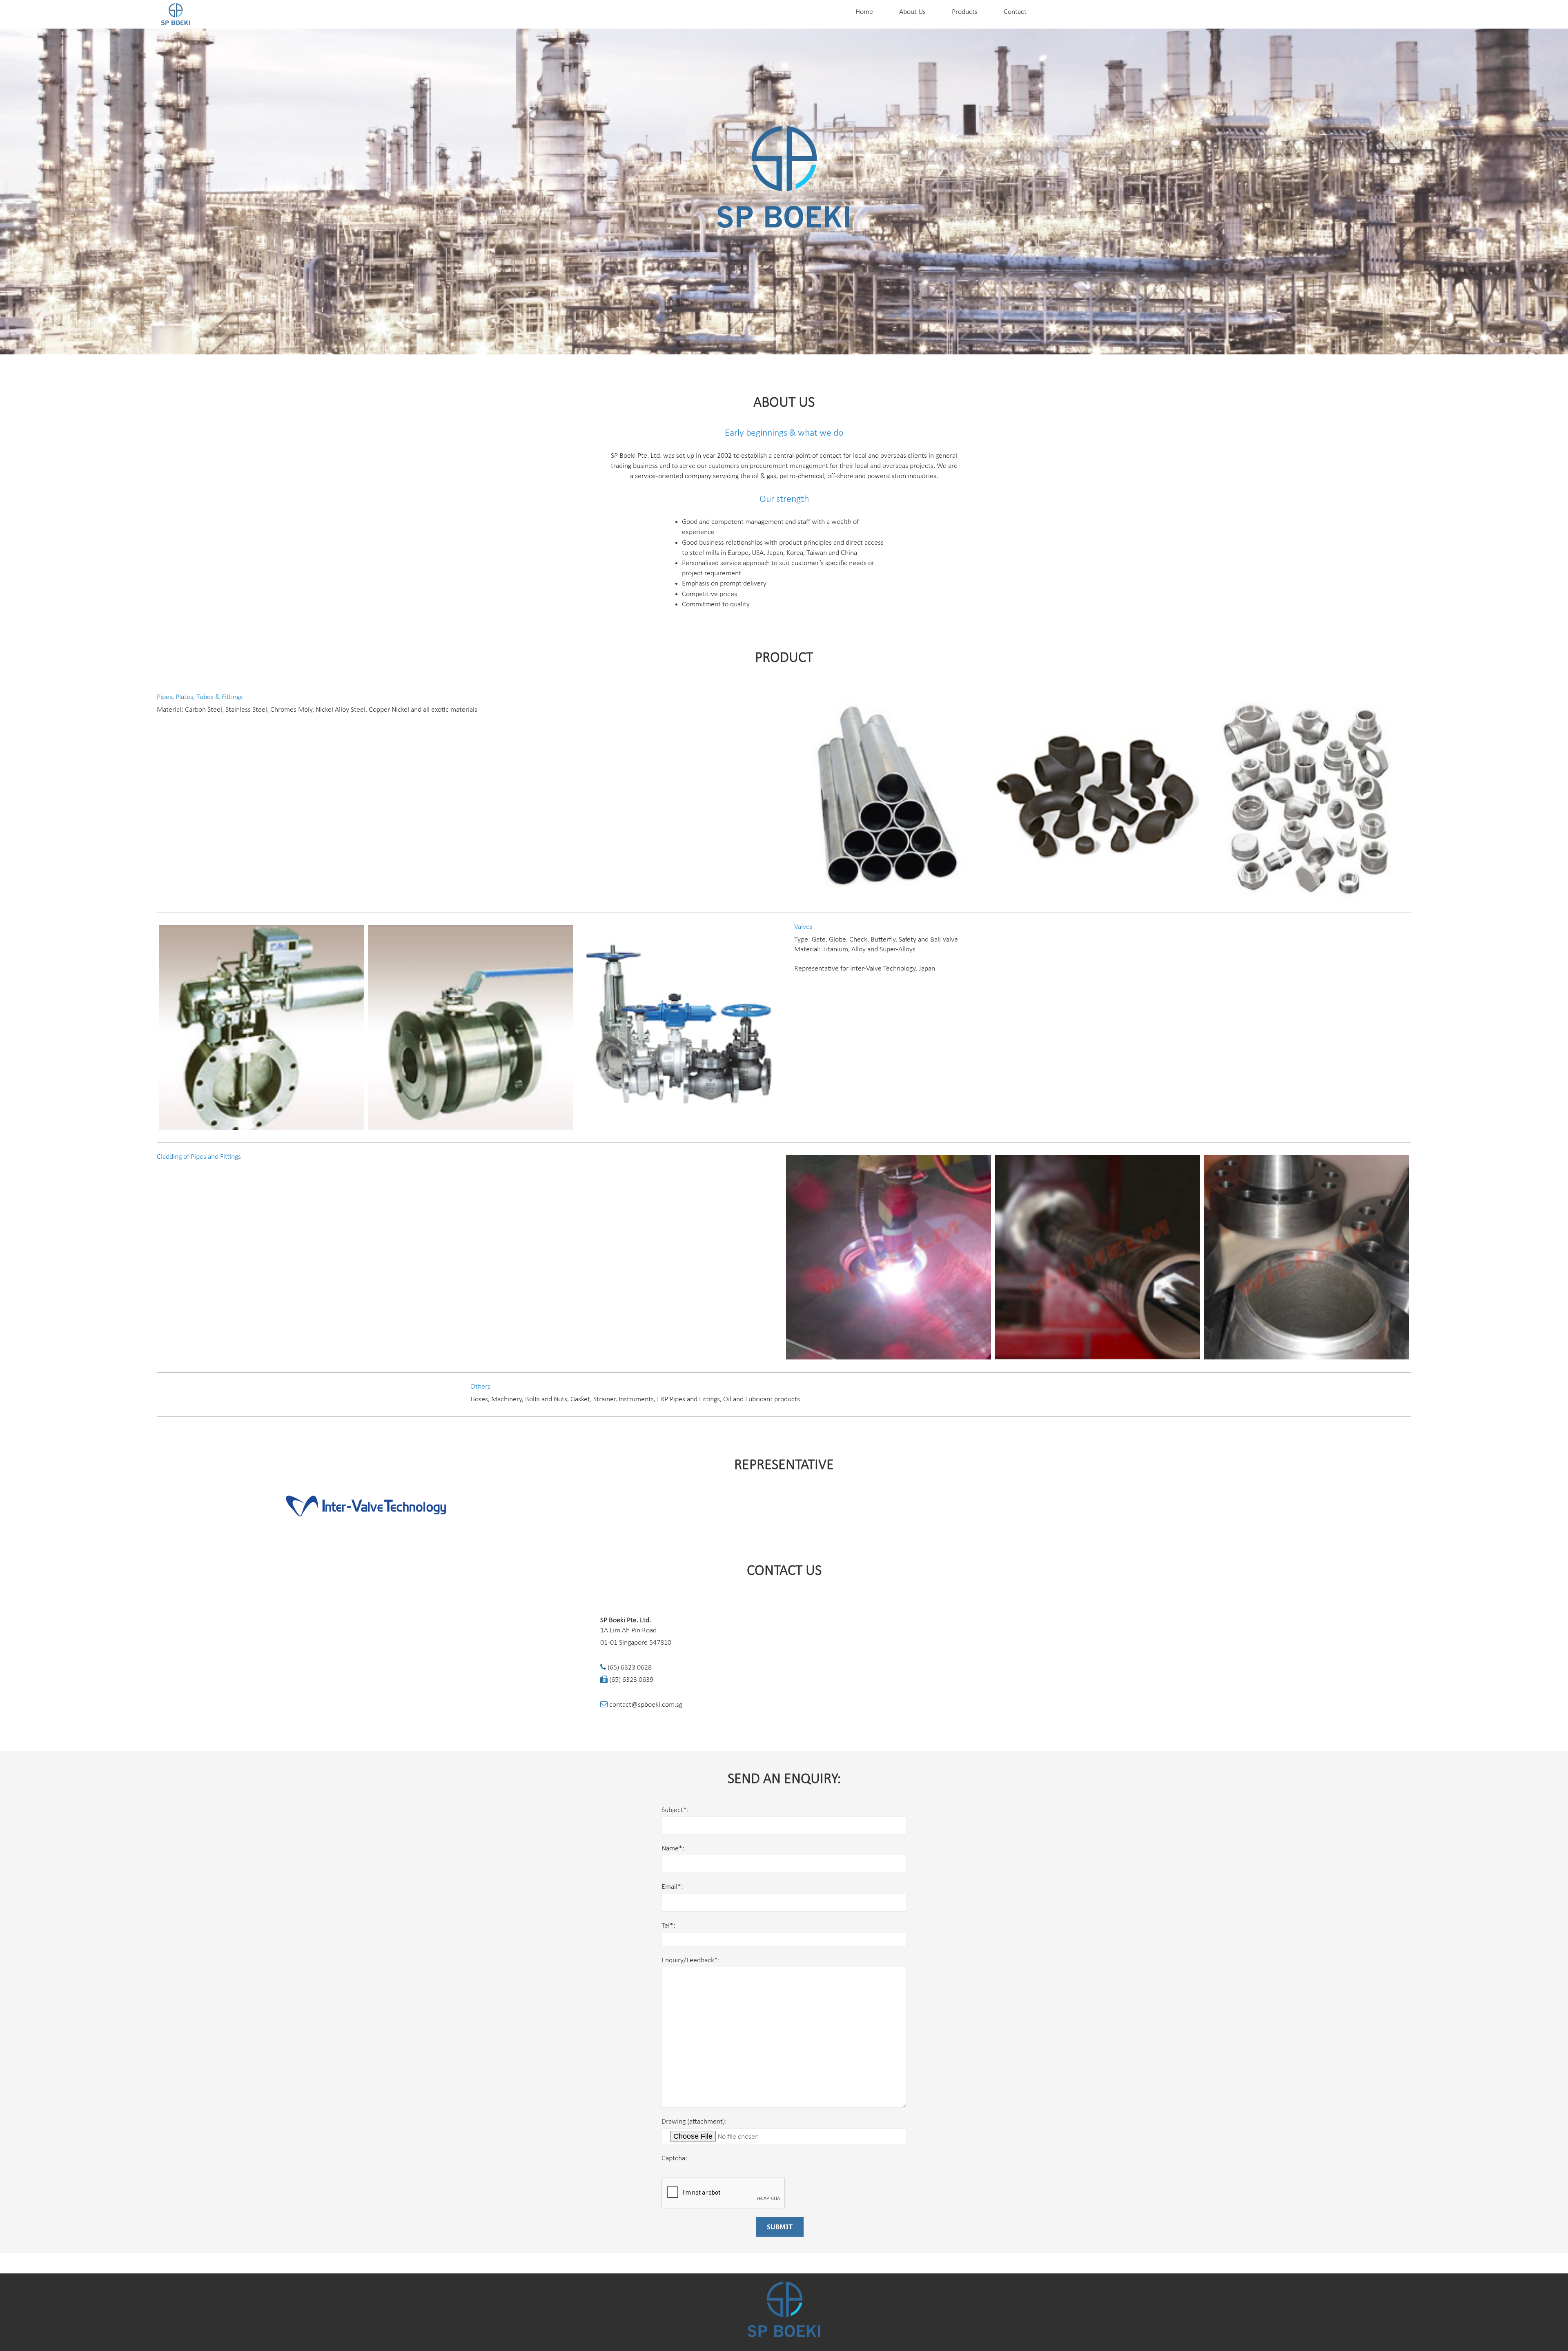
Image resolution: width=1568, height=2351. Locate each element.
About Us (912, 12)
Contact (1015, 12)
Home (864, 12)
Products (965, 12)
